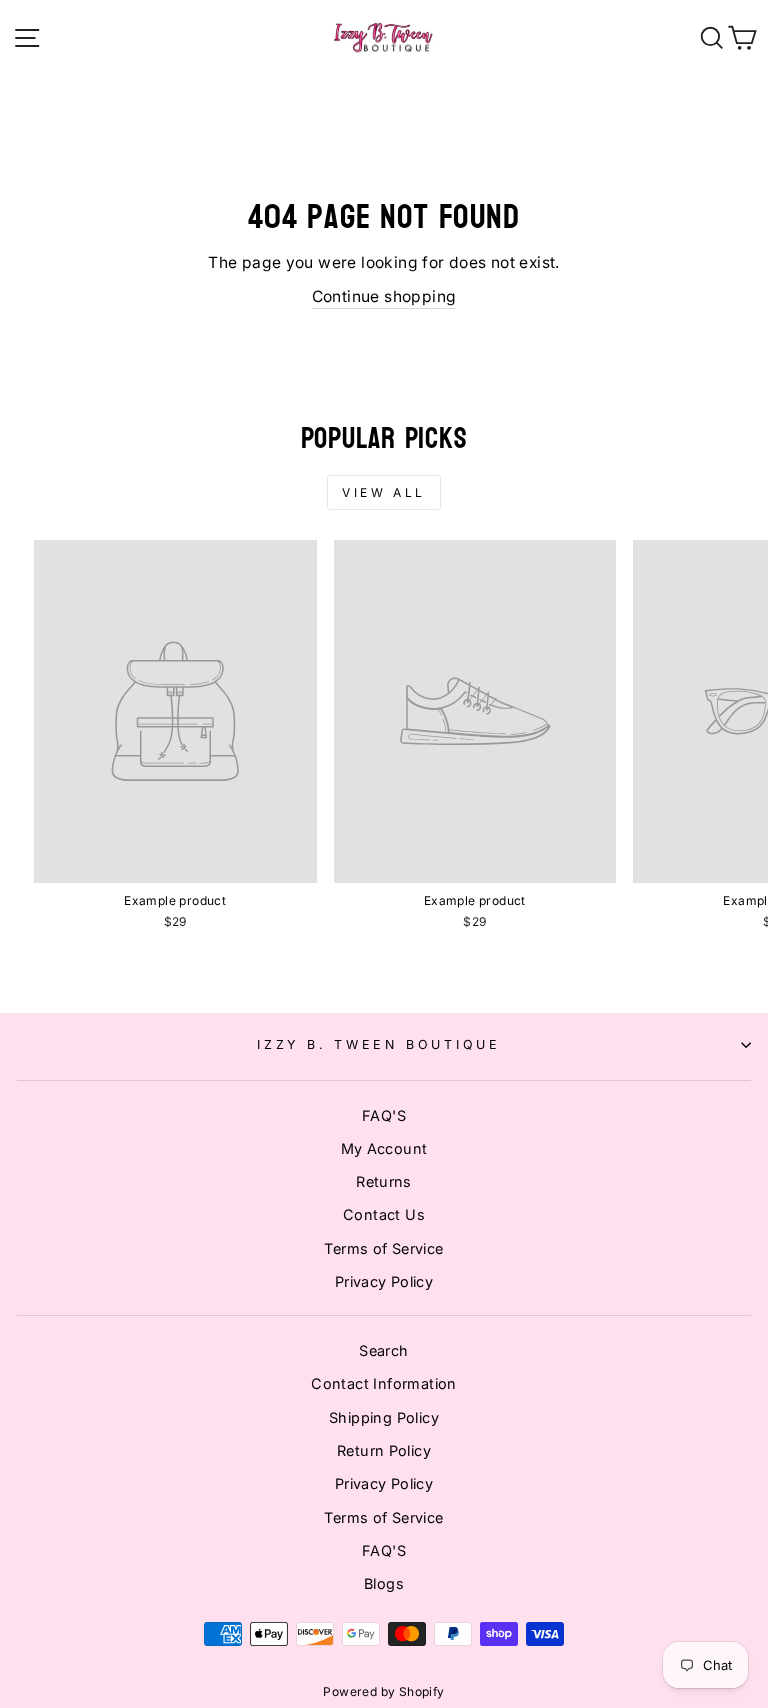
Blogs (384, 1583)
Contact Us (384, 1214)
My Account (384, 1148)
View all (384, 492)
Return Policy (384, 1450)
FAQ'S (384, 1115)
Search (383, 1350)
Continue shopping (384, 296)
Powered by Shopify (383, 1691)
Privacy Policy (384, 1281)
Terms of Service (383, 1248)
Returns (384, 1181)
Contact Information (383, 1383)
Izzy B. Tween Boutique (379, 1044)
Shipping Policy (384, 1417)
